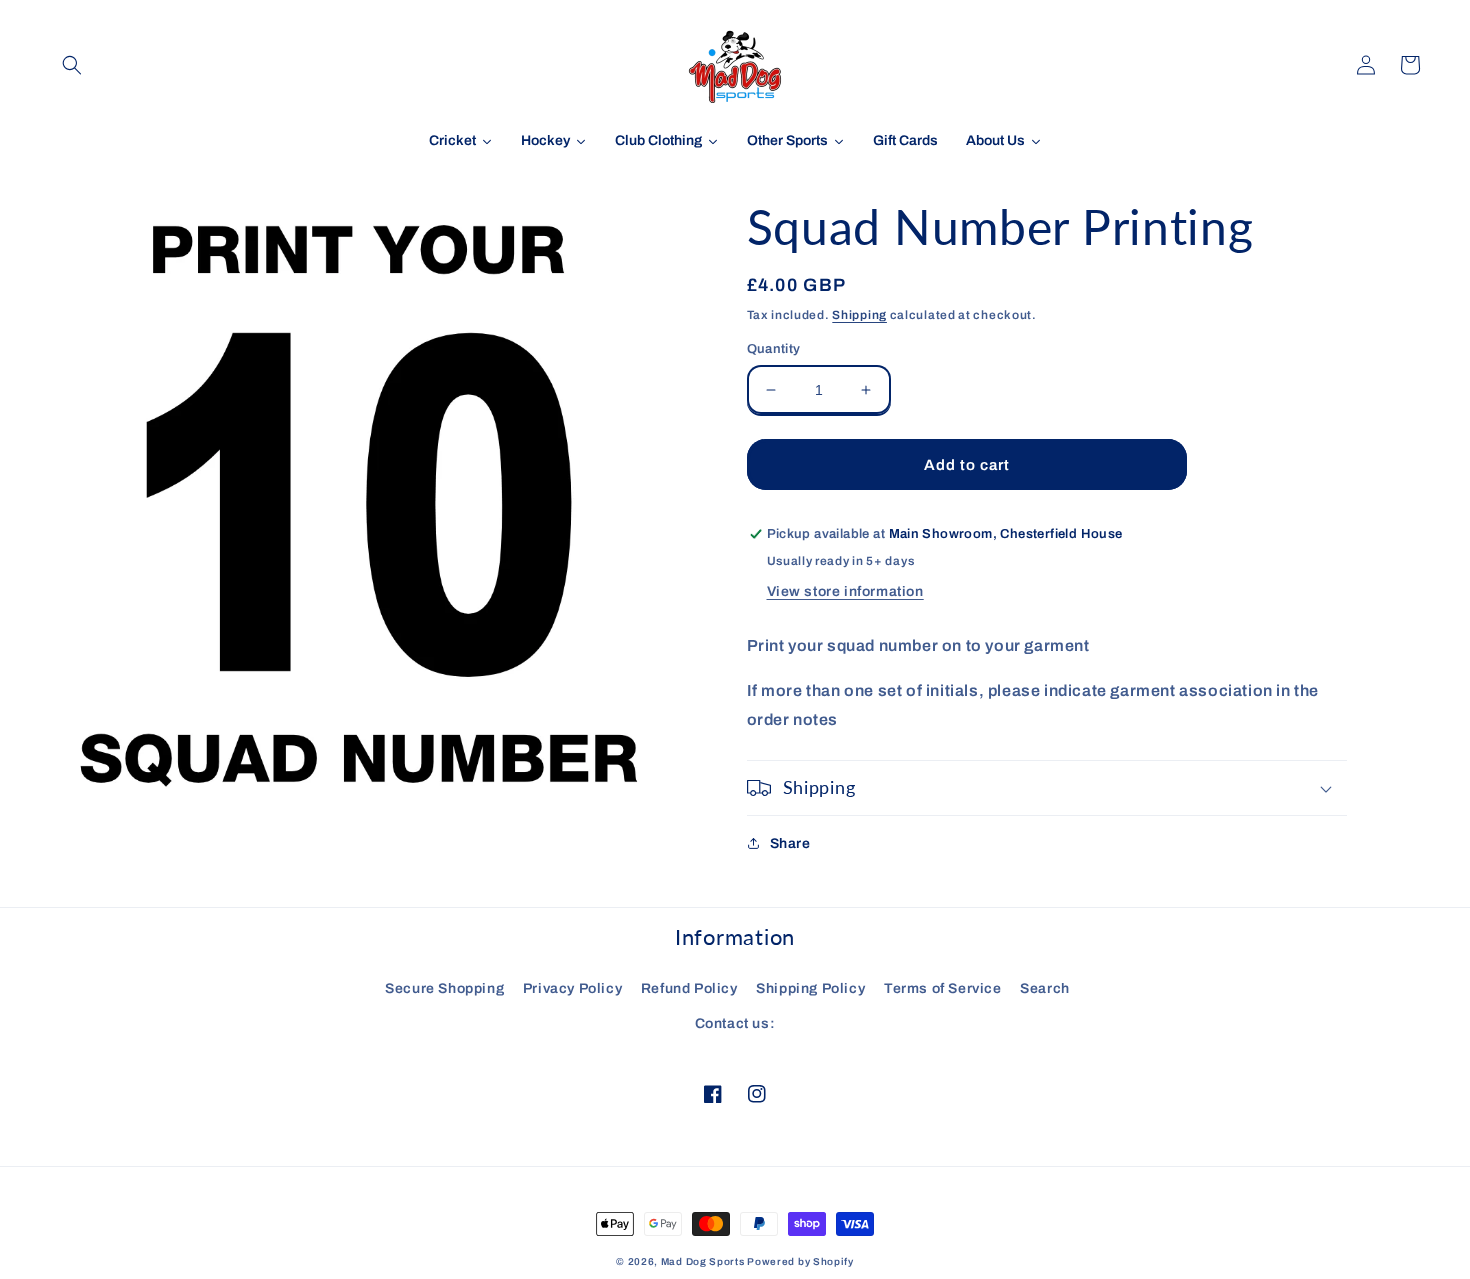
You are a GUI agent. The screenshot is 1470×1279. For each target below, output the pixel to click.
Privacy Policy (572, 988)
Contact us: (735, 1023)
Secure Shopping (444, 988)
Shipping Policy (810, 988)
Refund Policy (689, 988)
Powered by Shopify (800, 1261)
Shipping (859, 315)
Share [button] (790, 843)
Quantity (774, 349)
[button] (72, 65)
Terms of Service (943, 988)
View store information (845, 591)
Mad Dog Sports (703, 1261)
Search (1045, 988)
